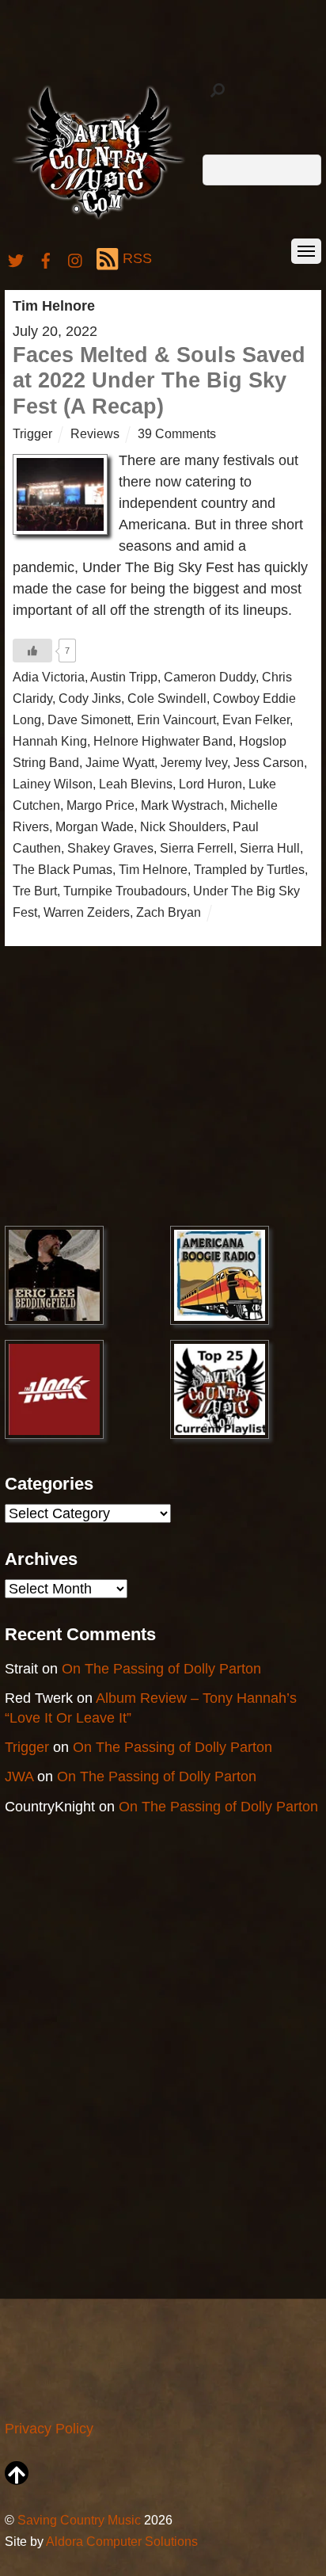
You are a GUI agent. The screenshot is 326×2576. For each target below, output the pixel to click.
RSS (137, 258)
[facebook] (46, 258)
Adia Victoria (49, 677)
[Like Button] (32, 651)
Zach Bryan (169, 912)
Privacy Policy (49, 2429)
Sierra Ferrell (197, 848)
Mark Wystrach (182, 805)
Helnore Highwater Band (163, 741)
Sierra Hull (270, 848)
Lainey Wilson (53, 784)
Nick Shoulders (183, 826)
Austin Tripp (124, 677)
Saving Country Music (79, 2520)
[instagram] (76, 258)
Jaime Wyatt (120, 762)
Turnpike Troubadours (125, 891)
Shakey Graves (110, 848)
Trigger (32, 433)
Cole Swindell (167, 698)
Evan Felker (256, 719)
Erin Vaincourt (176, 719)
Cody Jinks (90, 698)
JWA (19, 1776)
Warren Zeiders (87, 912)
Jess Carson (269, 762)
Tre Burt (35, 891)
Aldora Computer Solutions (122, 2541)
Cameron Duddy (210, 677)
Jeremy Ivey (194, 762)
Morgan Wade (95, 826)
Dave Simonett (89, 719)
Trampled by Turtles (249, 869)
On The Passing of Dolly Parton (161, 1669)
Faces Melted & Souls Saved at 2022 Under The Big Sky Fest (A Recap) (159, 381)
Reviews (95, 433)
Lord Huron (210, 784)
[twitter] (16, 258)
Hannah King (50, 741)
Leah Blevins (136, 784)
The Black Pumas (63, 869)
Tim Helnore (153, 869)
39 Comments (177, 433)
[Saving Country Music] (99, 218)
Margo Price (100, 805)
